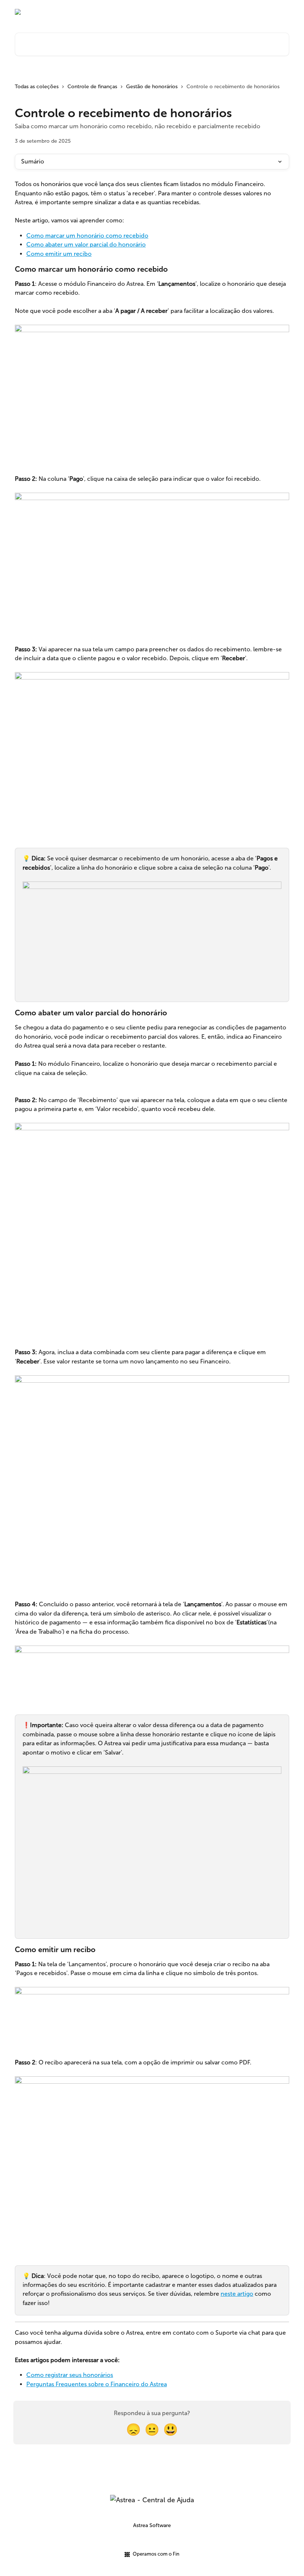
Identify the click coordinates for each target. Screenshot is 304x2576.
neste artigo (237, 2294)
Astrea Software (152, 2525)
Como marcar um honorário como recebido (87, 236)
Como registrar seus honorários (70, 2375)
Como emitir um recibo (59, 254)
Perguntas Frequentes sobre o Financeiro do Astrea (97, 2384)
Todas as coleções (37, 87)
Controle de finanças (92, 87)
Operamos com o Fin (156, 2554)
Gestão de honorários (152, 87)
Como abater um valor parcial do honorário (86, 244)
